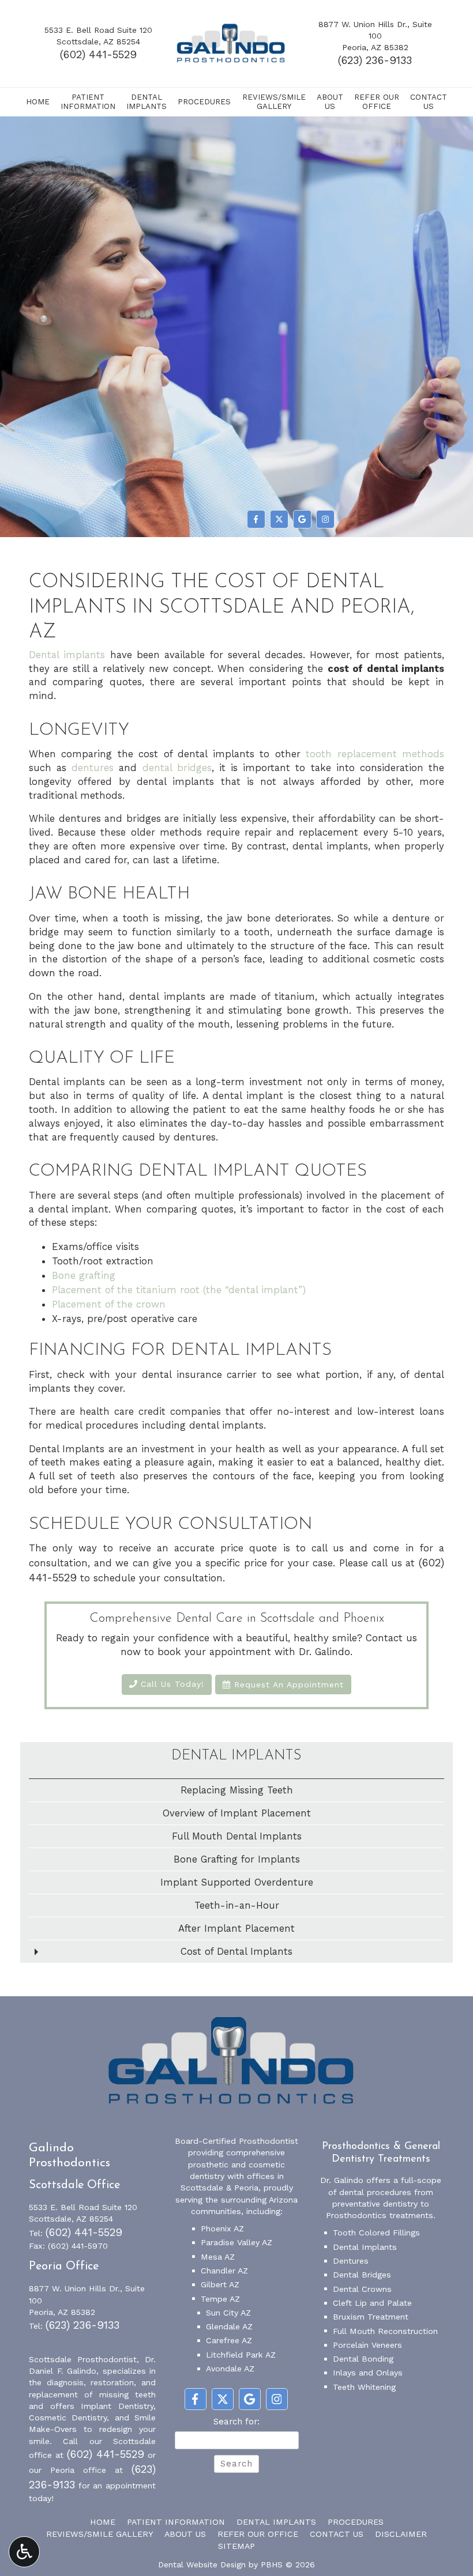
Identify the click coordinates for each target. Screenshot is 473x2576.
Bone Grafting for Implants (237, 1859)
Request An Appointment (287, 1684)
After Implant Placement (236, 1928)
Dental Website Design (202, 2564)
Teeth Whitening (364, 2387)
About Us (185, 2534)
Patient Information (176, 2522)
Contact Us (337, 2534)
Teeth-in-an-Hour (237, 1905)
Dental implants (67, 655)
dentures (93, 768)
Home (38, 102)
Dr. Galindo (342, 2180)
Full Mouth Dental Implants (237, 1836)
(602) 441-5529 (98, 55)
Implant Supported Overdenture (237, 1882)
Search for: (236, 2422)
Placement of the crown (109, 1304)
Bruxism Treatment (371, 2317)
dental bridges (177, 768)
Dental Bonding (363, 2359)
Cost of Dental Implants (236, 1951)
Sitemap (236, 2546)
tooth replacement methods (375, 754)
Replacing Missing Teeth (237, 1790)
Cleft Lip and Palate (372, 2303)
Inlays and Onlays (368, 2373)
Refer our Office (258, 2534)
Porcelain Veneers (367, 2345)
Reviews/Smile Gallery (100, 2534)
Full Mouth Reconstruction (385, 2331)
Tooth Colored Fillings (376, 2233)
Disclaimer (401, 2534)
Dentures (351, 2261)
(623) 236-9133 (375, 61)
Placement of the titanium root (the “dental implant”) (179, 1290)
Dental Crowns (362, 2289)
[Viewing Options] (24, 2552)
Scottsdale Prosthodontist (83, 2359)
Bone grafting (84, 1275)
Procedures (204, 102)
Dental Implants (236, 1756)
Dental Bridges (362, 2275)
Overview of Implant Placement (237, 1813)
